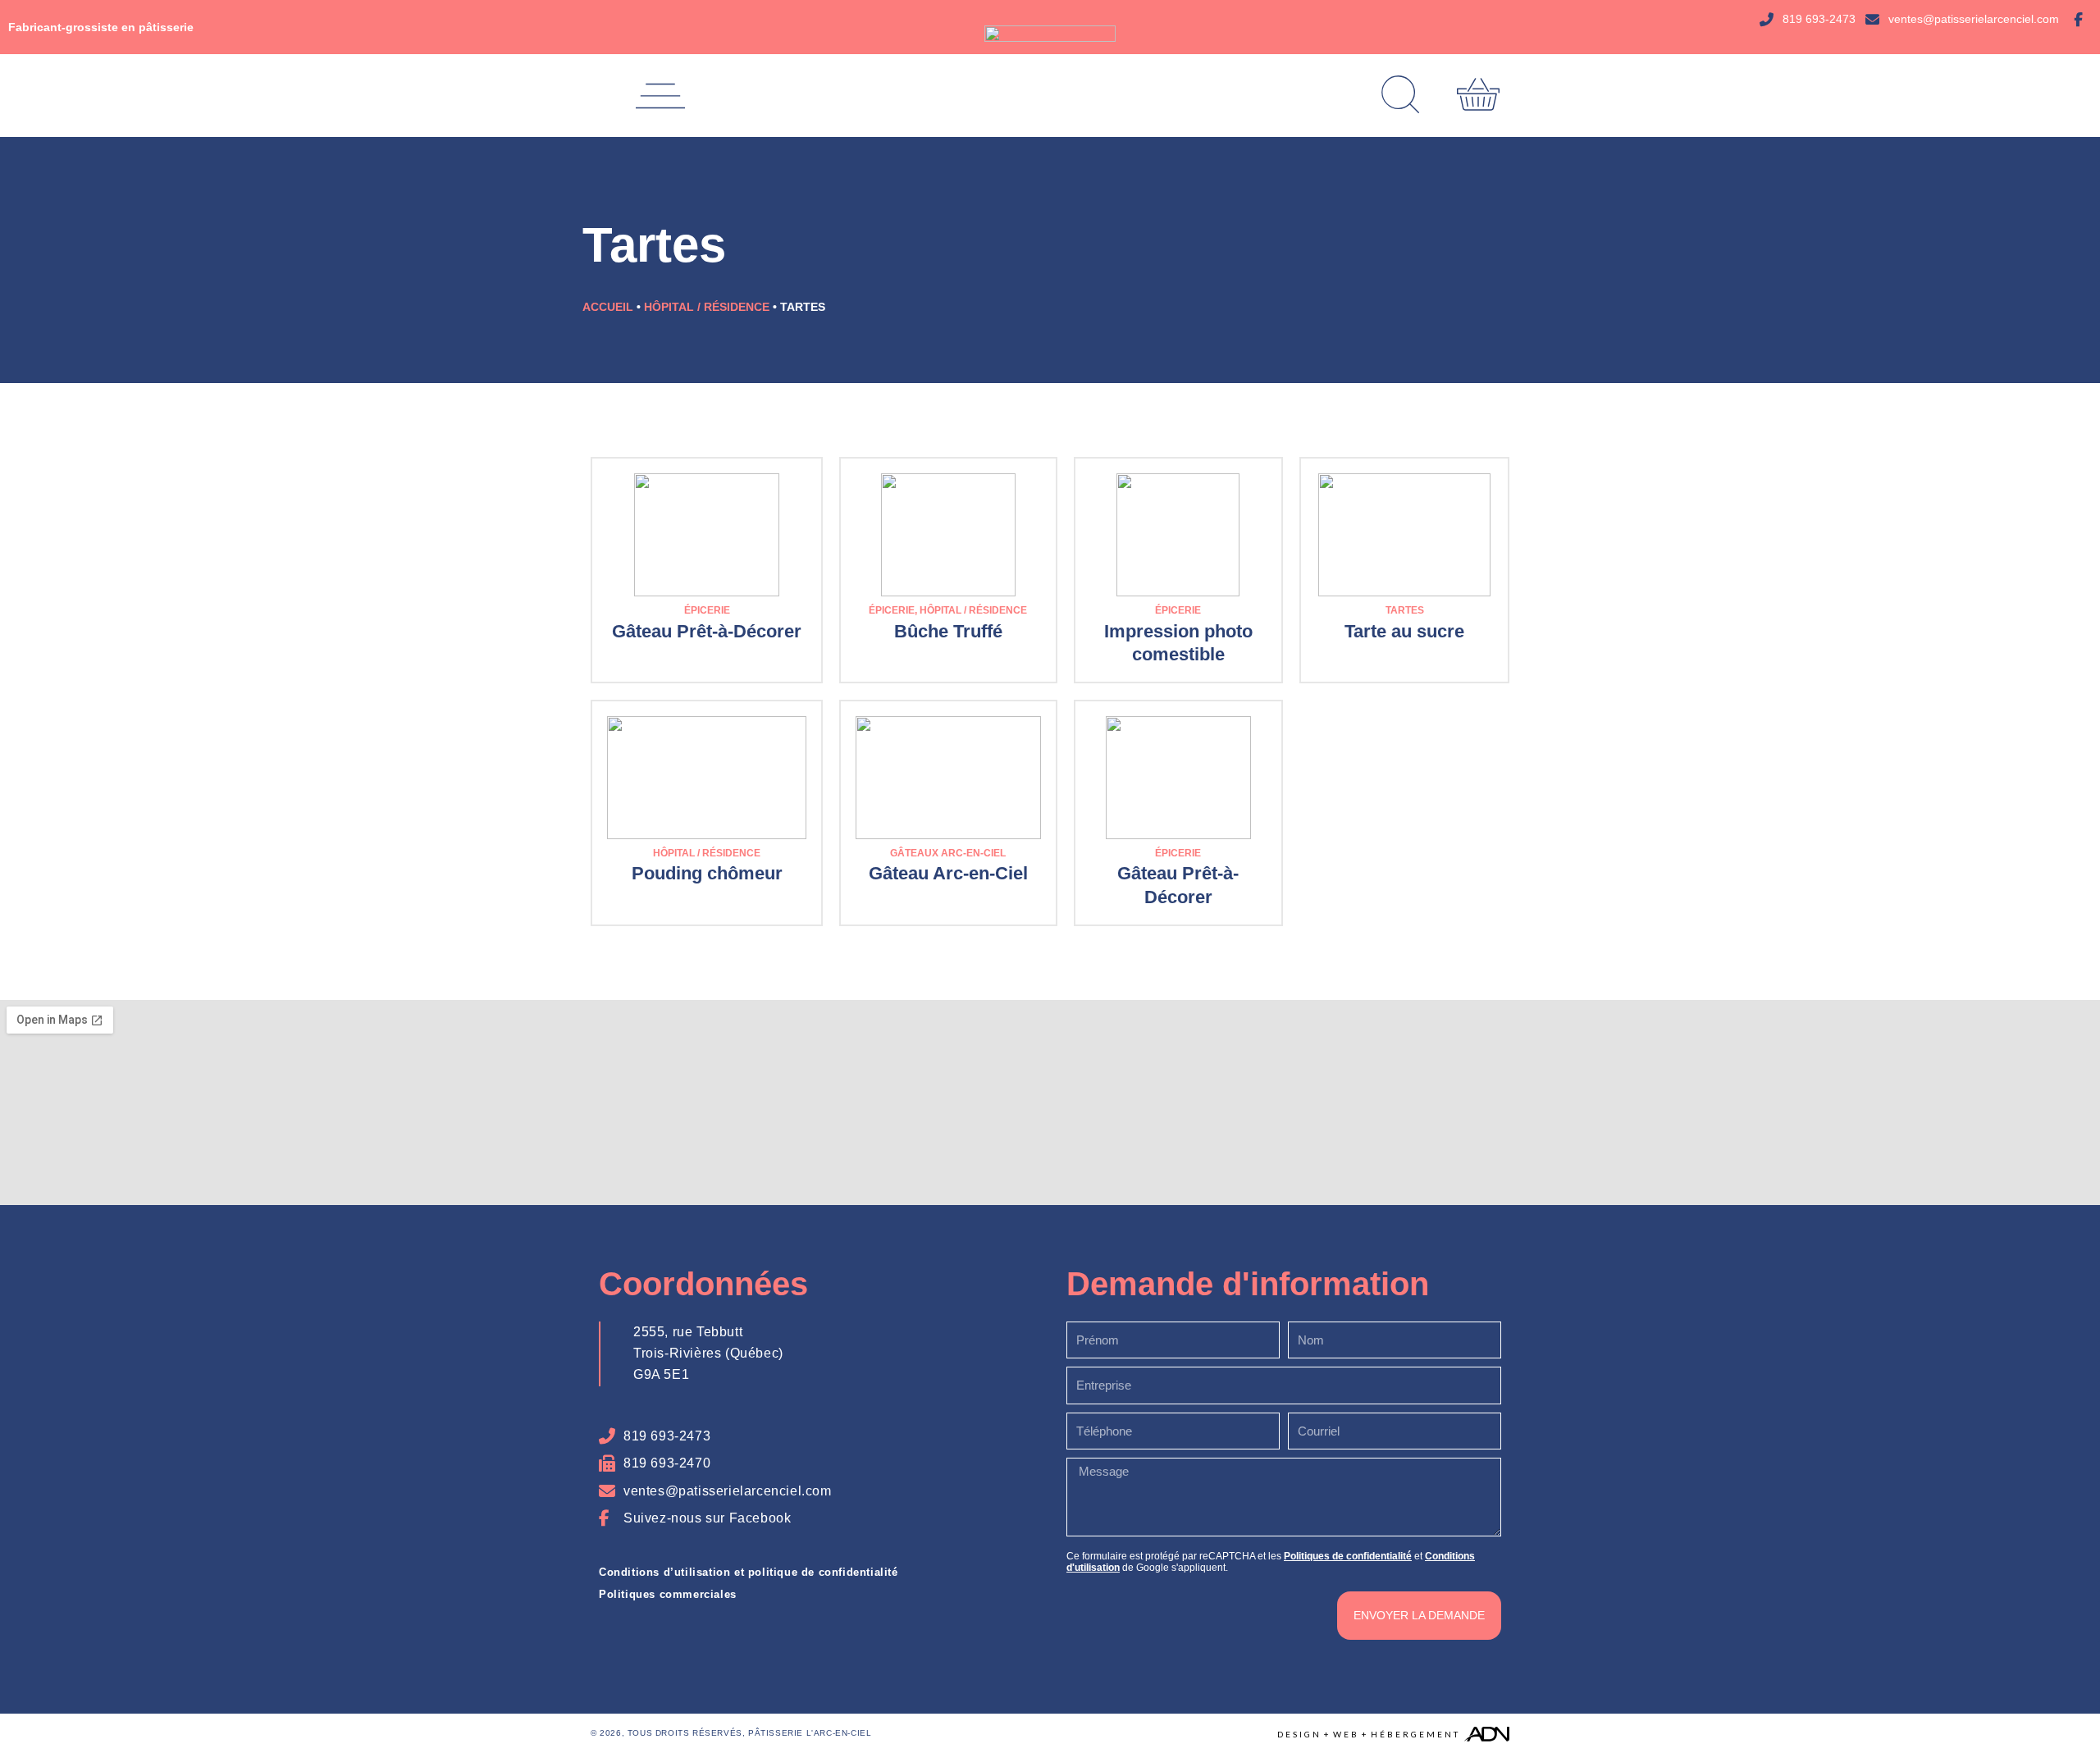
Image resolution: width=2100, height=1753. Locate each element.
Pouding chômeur (707, 873)
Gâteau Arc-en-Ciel (948, 873)
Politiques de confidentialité (1348, 1556)
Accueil (608, 307)
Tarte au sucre (1404, 631)
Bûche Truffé (948, 631)
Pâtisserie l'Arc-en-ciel (810, 1733)
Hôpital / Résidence (707, 307)
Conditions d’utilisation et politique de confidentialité (749, 1572)
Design (1299, 1734)
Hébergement (1415, 1734)
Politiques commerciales (668, 1594)
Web (1346, 1734)
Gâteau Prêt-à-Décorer (707, 631)
